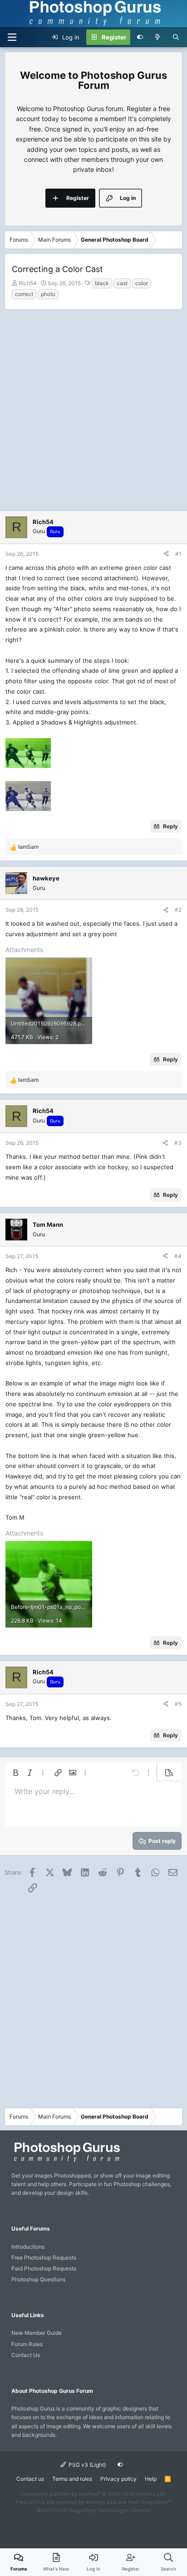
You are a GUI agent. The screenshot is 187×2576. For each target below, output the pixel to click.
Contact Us (26, 2355)
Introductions (28, 2247)
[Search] (176, 37)
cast (122, 283)
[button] (15, 1773)
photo (48, 294)
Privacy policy (118, 2479)
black (102, 283)
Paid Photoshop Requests (44, 2268)
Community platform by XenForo (93, 2494)
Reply (170, 826)
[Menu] (12, 37)
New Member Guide (37, 2333)
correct (24, 294)
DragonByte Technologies (99, 2510)
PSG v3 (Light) (86, 2465)
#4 (178, 1256)
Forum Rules (27, 2344)
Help (151, 2479)
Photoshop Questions (38, 2279)
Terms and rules (72, 2479)
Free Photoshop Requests (44, 2258)
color (142, 283)
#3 (178, 1143)
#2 (178, 910)
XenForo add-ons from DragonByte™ (129, 2502)
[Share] (166, 554)
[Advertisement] (93, 408)
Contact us (30, 2479)
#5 (178, 1704)
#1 (178, 554)
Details (141, 2510)
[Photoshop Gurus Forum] (66, 2161)
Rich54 (28, 283)
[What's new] (158, 37)
